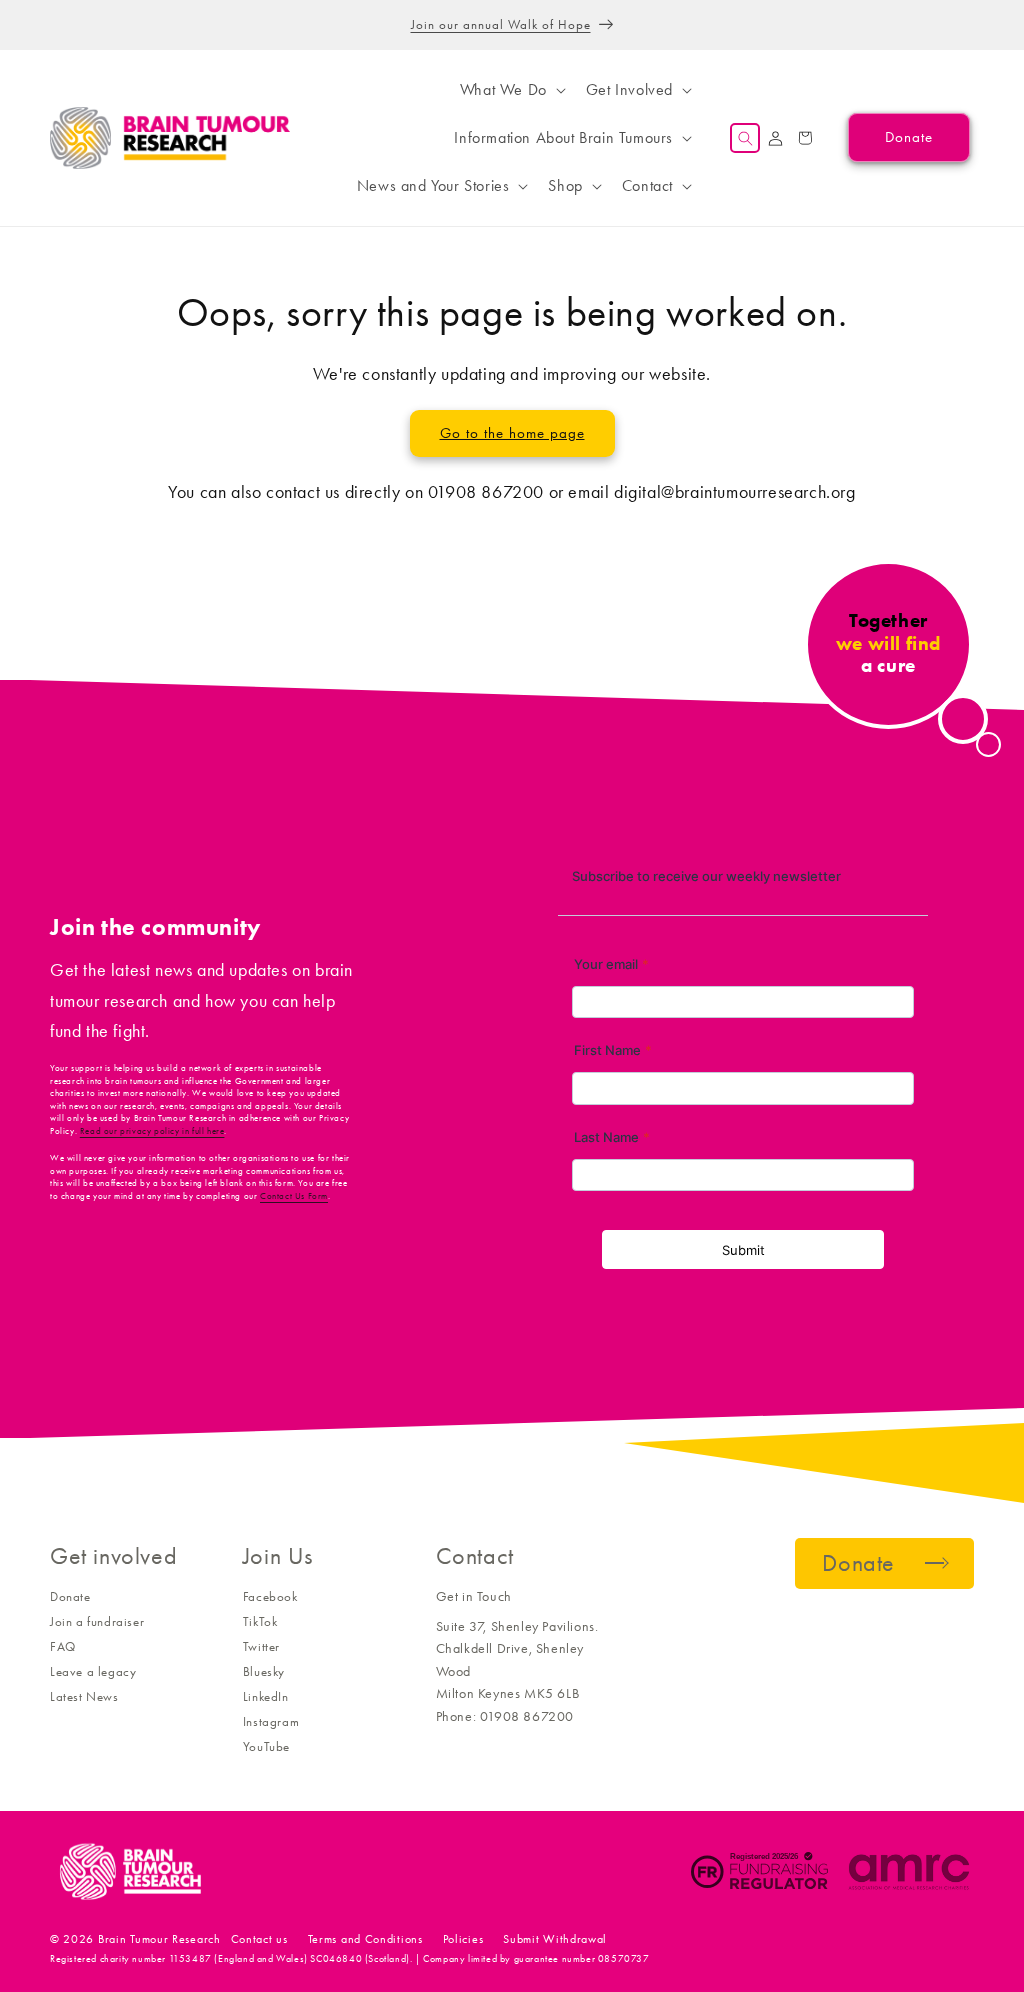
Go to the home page (512, 433)
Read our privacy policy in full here (152, 1131)
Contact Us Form (294, 1196)
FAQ (63, 1646)
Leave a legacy (93, 1671)
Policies (463, 1939)
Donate (70, 1596)
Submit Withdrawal (555, 1939)
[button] (511, 90)
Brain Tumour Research (159, 1939)
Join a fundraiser (97, 1621)
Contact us (259, 1939)
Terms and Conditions (365, 1939)
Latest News (84, 1696)
